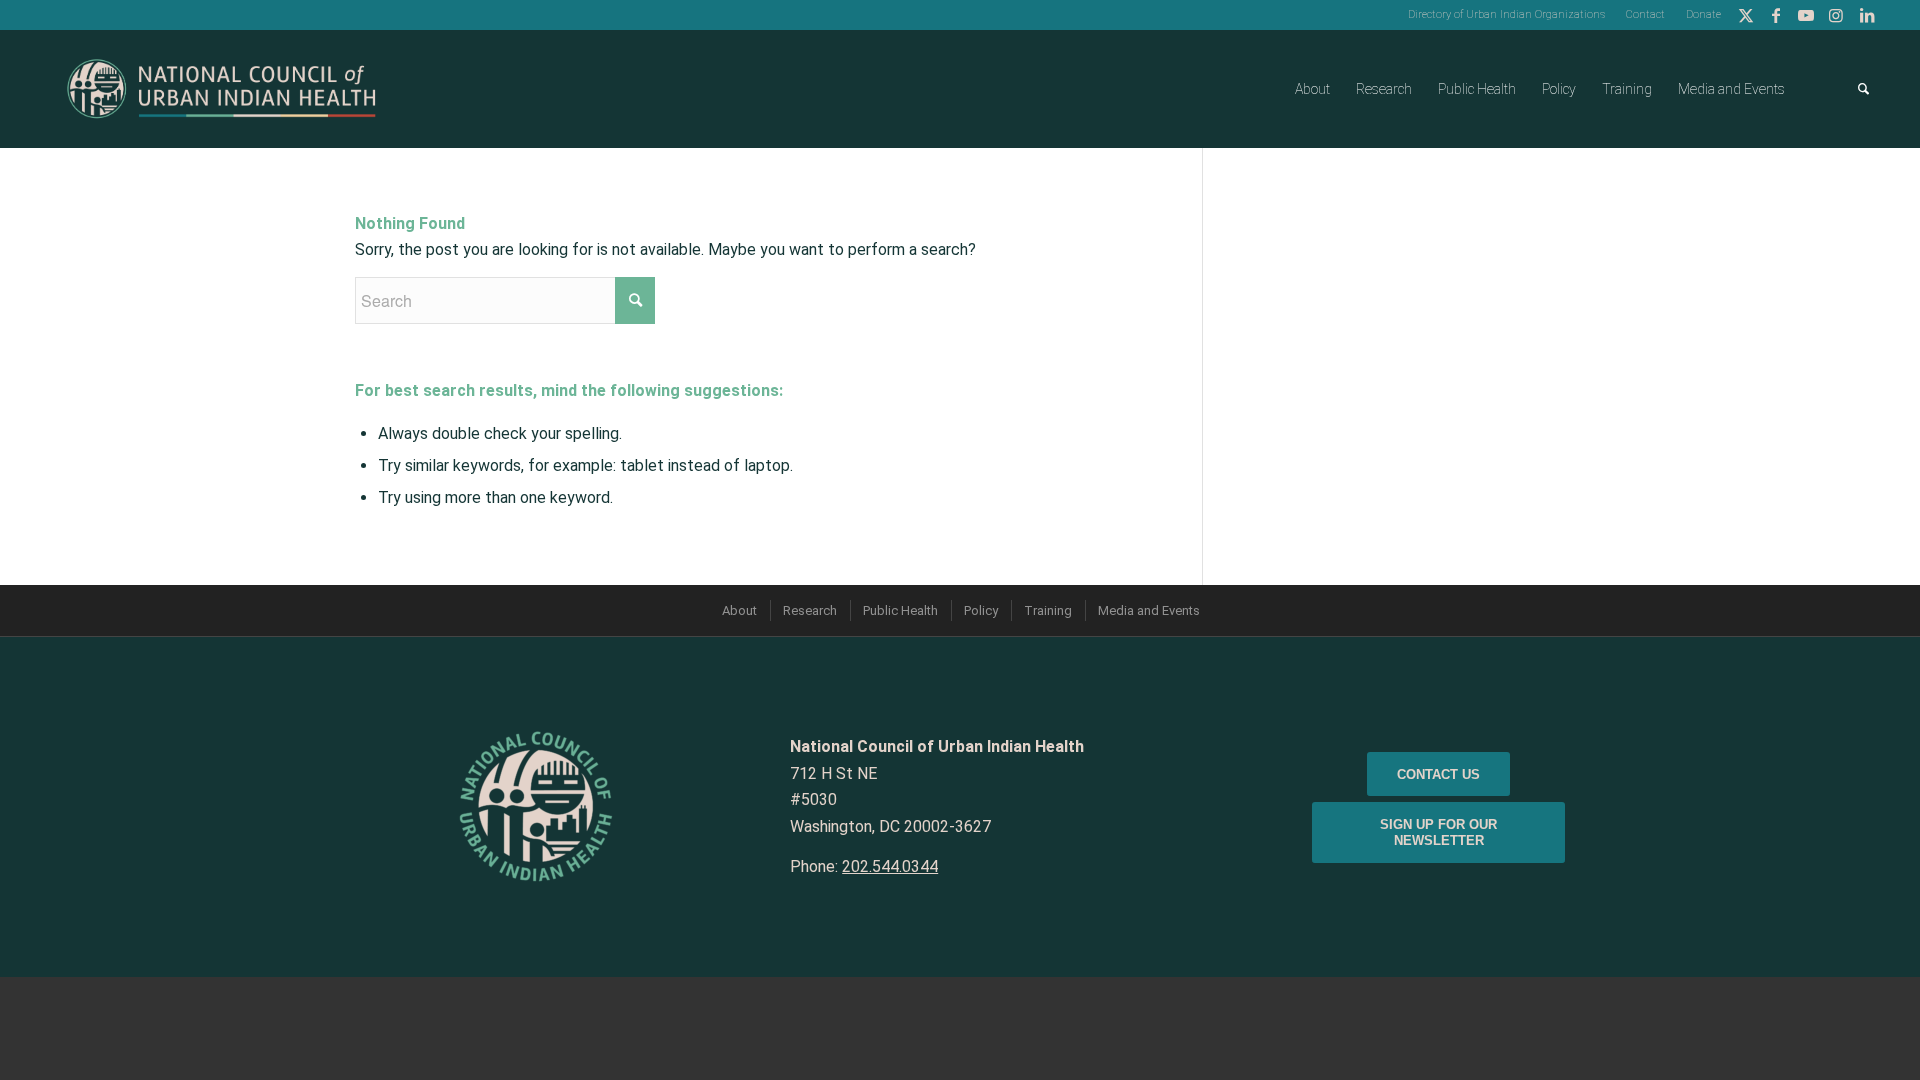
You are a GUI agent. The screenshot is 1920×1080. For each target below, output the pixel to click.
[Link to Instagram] (1836, 15)
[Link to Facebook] (1776, 15)
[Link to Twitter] (1746, 15)
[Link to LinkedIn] (1867, 15)
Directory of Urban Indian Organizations (1506, 14)
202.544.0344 (890, 866)
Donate (1703, 14)
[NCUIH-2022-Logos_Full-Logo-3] (221, 89)
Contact (1645, 14)
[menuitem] (1507, 15)
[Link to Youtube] (1806, 15)
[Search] (1863, 89)
